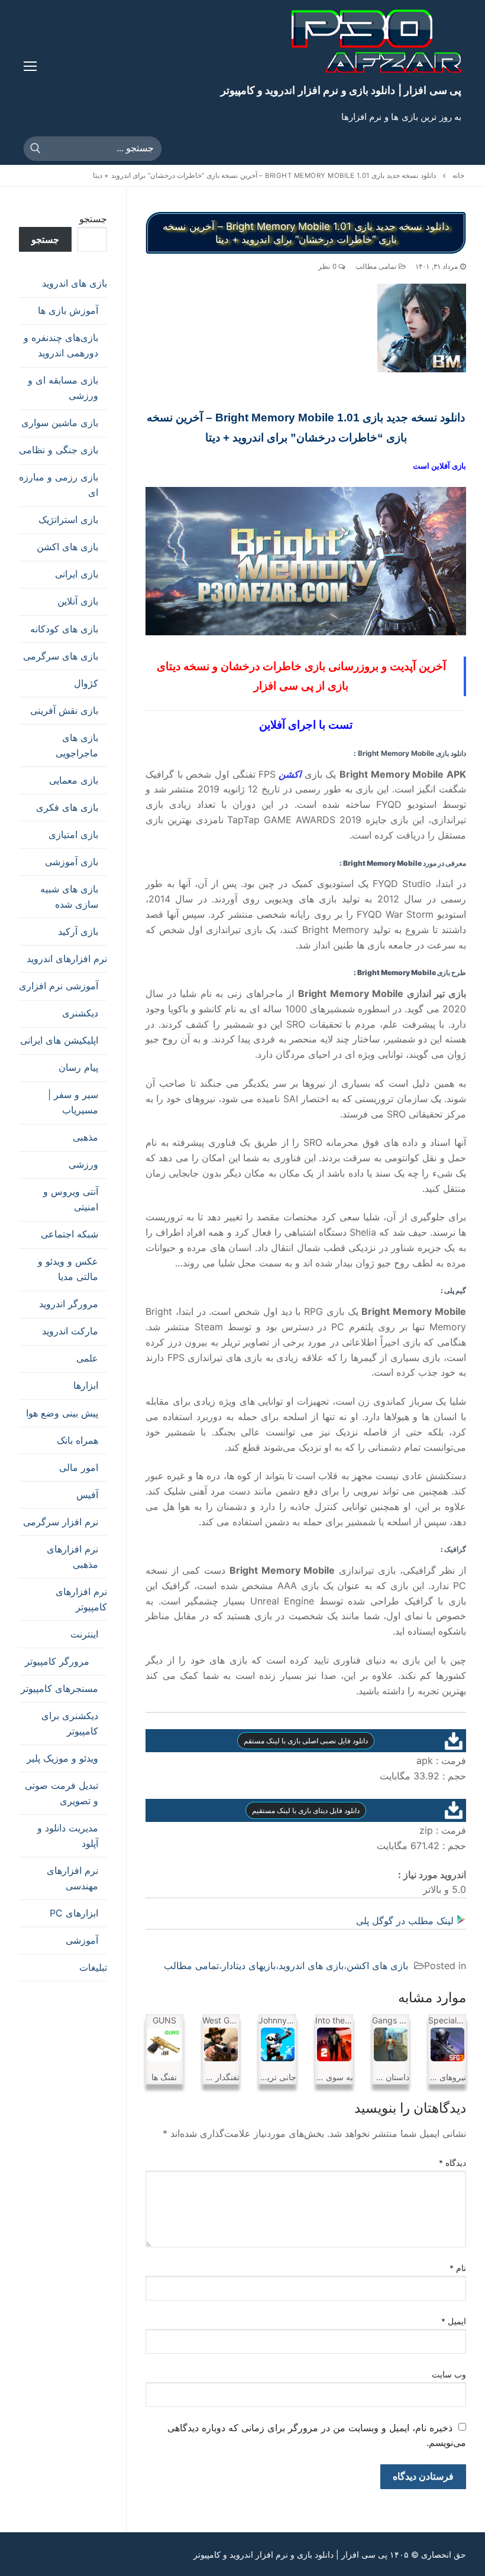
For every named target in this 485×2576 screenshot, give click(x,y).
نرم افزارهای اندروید (67, 959)
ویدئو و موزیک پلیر (62, 1758)
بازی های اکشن (377, 1966)
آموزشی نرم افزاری (59, 986)
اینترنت (84, 1634)
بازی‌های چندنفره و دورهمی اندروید (61, 345)
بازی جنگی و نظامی (59, 450)
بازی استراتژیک (68, 519)
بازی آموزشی (72, 862)
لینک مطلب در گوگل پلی (406, 1921)
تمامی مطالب (377, 267)
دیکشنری (80, 1013)
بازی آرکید (78, 931)
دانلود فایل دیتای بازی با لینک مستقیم (306, 1810)
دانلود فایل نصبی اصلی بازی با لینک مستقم (306, 1741)
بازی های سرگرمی (61, 656)
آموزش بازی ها (68, 310)
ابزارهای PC (74, 1913)
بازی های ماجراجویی (77, 745)
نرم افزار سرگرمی (61, 1522)
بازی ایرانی (77, 574)
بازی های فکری (67, 807)
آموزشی (82, 1940)
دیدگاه (453, 2163)
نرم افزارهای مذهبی (72, 1557)
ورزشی (83, 1164)
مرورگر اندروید (69, 1304)
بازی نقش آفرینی (64, 710)
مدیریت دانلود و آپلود (68, 1836)
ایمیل (454, 2321)
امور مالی (79, 1467)
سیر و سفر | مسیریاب (73, 1102)
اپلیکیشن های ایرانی (59, 1040)
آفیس (87, 1495)
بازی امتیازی (73, 834)
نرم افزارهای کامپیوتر (81, 1599)
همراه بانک (77, 1440)
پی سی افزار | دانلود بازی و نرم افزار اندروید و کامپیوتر (341, 90)
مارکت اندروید (70, 1331)
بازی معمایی (74, 780)
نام (458, 2268)
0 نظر (328, 267)
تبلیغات (93, 1967)
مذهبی (85, 1137)
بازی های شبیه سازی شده (69, 896)
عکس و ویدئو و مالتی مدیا (68, 1269)
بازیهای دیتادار (249, 1966)
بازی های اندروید (311, 1966)
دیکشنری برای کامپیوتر (70, 1723)
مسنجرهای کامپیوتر (59, 1688)
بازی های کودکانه (64, 629)
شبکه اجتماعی (69, 1234)
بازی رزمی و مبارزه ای (59, 485)
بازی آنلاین (78, 601)
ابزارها (86, 1385)
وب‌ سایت (449, 2374)
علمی (87, 1358)
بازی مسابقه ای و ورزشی (63, 388)
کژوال (86, 683)
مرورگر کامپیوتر (57, 1661)
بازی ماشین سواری (60, 423)
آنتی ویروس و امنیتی (71, 1199)
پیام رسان (78, 1067)
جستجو (93, 219)
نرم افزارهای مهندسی (72, 1878)
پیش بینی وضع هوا (62, 1413)
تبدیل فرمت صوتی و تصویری (62, 1793)
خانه (458, 176)
